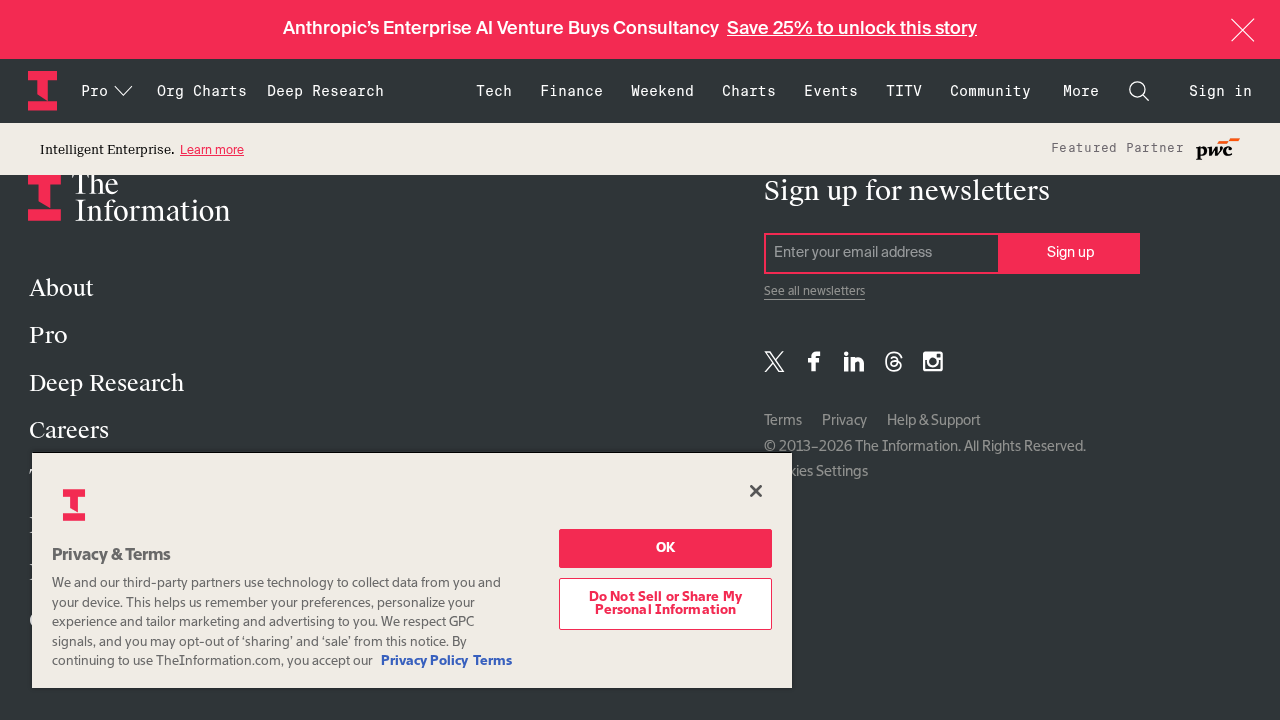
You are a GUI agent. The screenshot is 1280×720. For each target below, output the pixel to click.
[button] (1243, 30)
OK (665, 548)
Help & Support (934, 421)
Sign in (1220, 91)
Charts (749, 91)
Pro (48, 335)
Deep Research (325, 91)
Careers (69, 430)
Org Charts (202, 91)
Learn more (212, 151)
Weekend (662, 91)
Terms (783, 421)
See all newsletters (814, 292)
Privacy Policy (424, 661)
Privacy (844, 421)
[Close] (756, 491)
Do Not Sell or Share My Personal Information (665, 604)
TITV (904, 91)
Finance (571, 91)
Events (831, 91)
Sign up (1070, 253)
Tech (494, 91)
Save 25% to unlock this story (852, 29)
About (61, 288)
